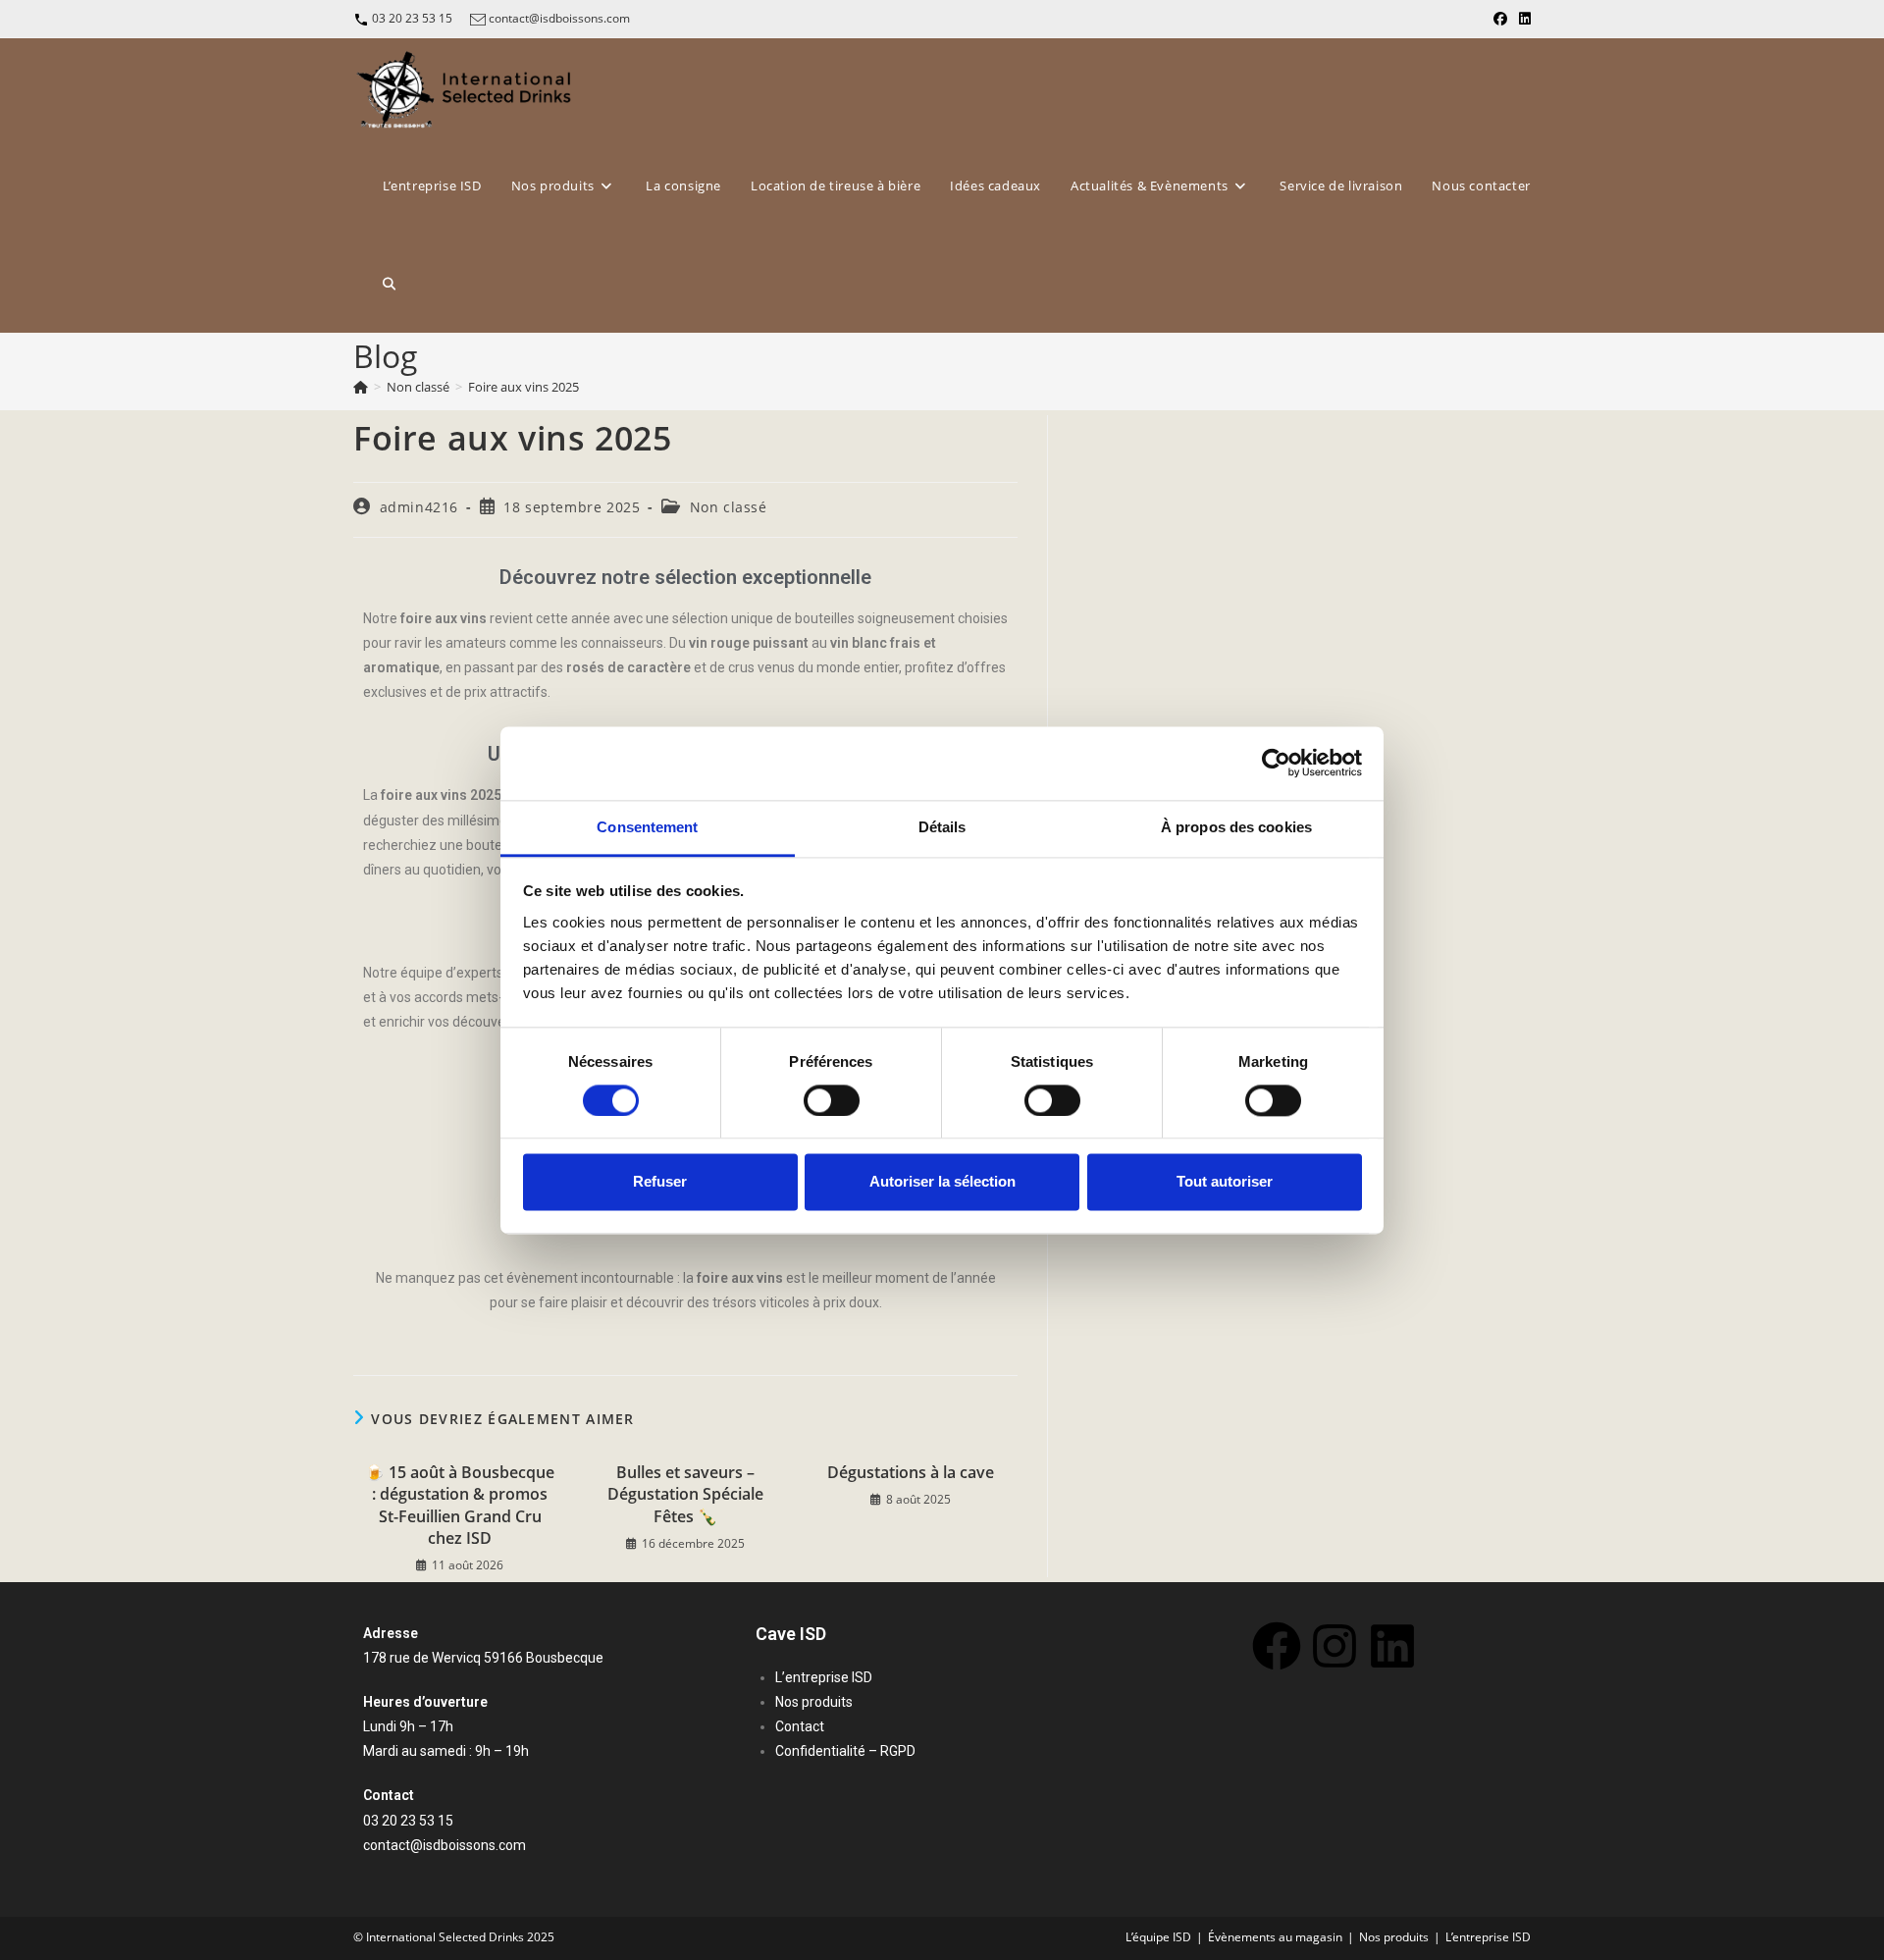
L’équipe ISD (1158, 1937)
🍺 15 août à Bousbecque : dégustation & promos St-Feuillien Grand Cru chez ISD (460, 1505)
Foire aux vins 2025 (523, 387)
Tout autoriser (1225, 1182)
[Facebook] (1277, 1646)
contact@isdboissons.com (559, 18)
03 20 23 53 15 (412, 18)
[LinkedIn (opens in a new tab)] (1522, 19)
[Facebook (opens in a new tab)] (1500, 19)
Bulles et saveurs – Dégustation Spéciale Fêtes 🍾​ (685, 1494)
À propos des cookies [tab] (1236, 827)
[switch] (832, 1100)
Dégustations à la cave (911, 1472)
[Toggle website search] (389, 284)
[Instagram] (1334, 1646)
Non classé (729, 507)
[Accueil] (361, 387)
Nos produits (1394, 1937)
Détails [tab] (942, 827)
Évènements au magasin (1275, 1937)
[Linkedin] (1392, 1646)
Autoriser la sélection (942, 1182)
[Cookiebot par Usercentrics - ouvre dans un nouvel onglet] (1276, 763)
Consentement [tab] (647, 827)
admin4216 (419, 507)
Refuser (660, 1182)
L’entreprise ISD (1488, 1937)
